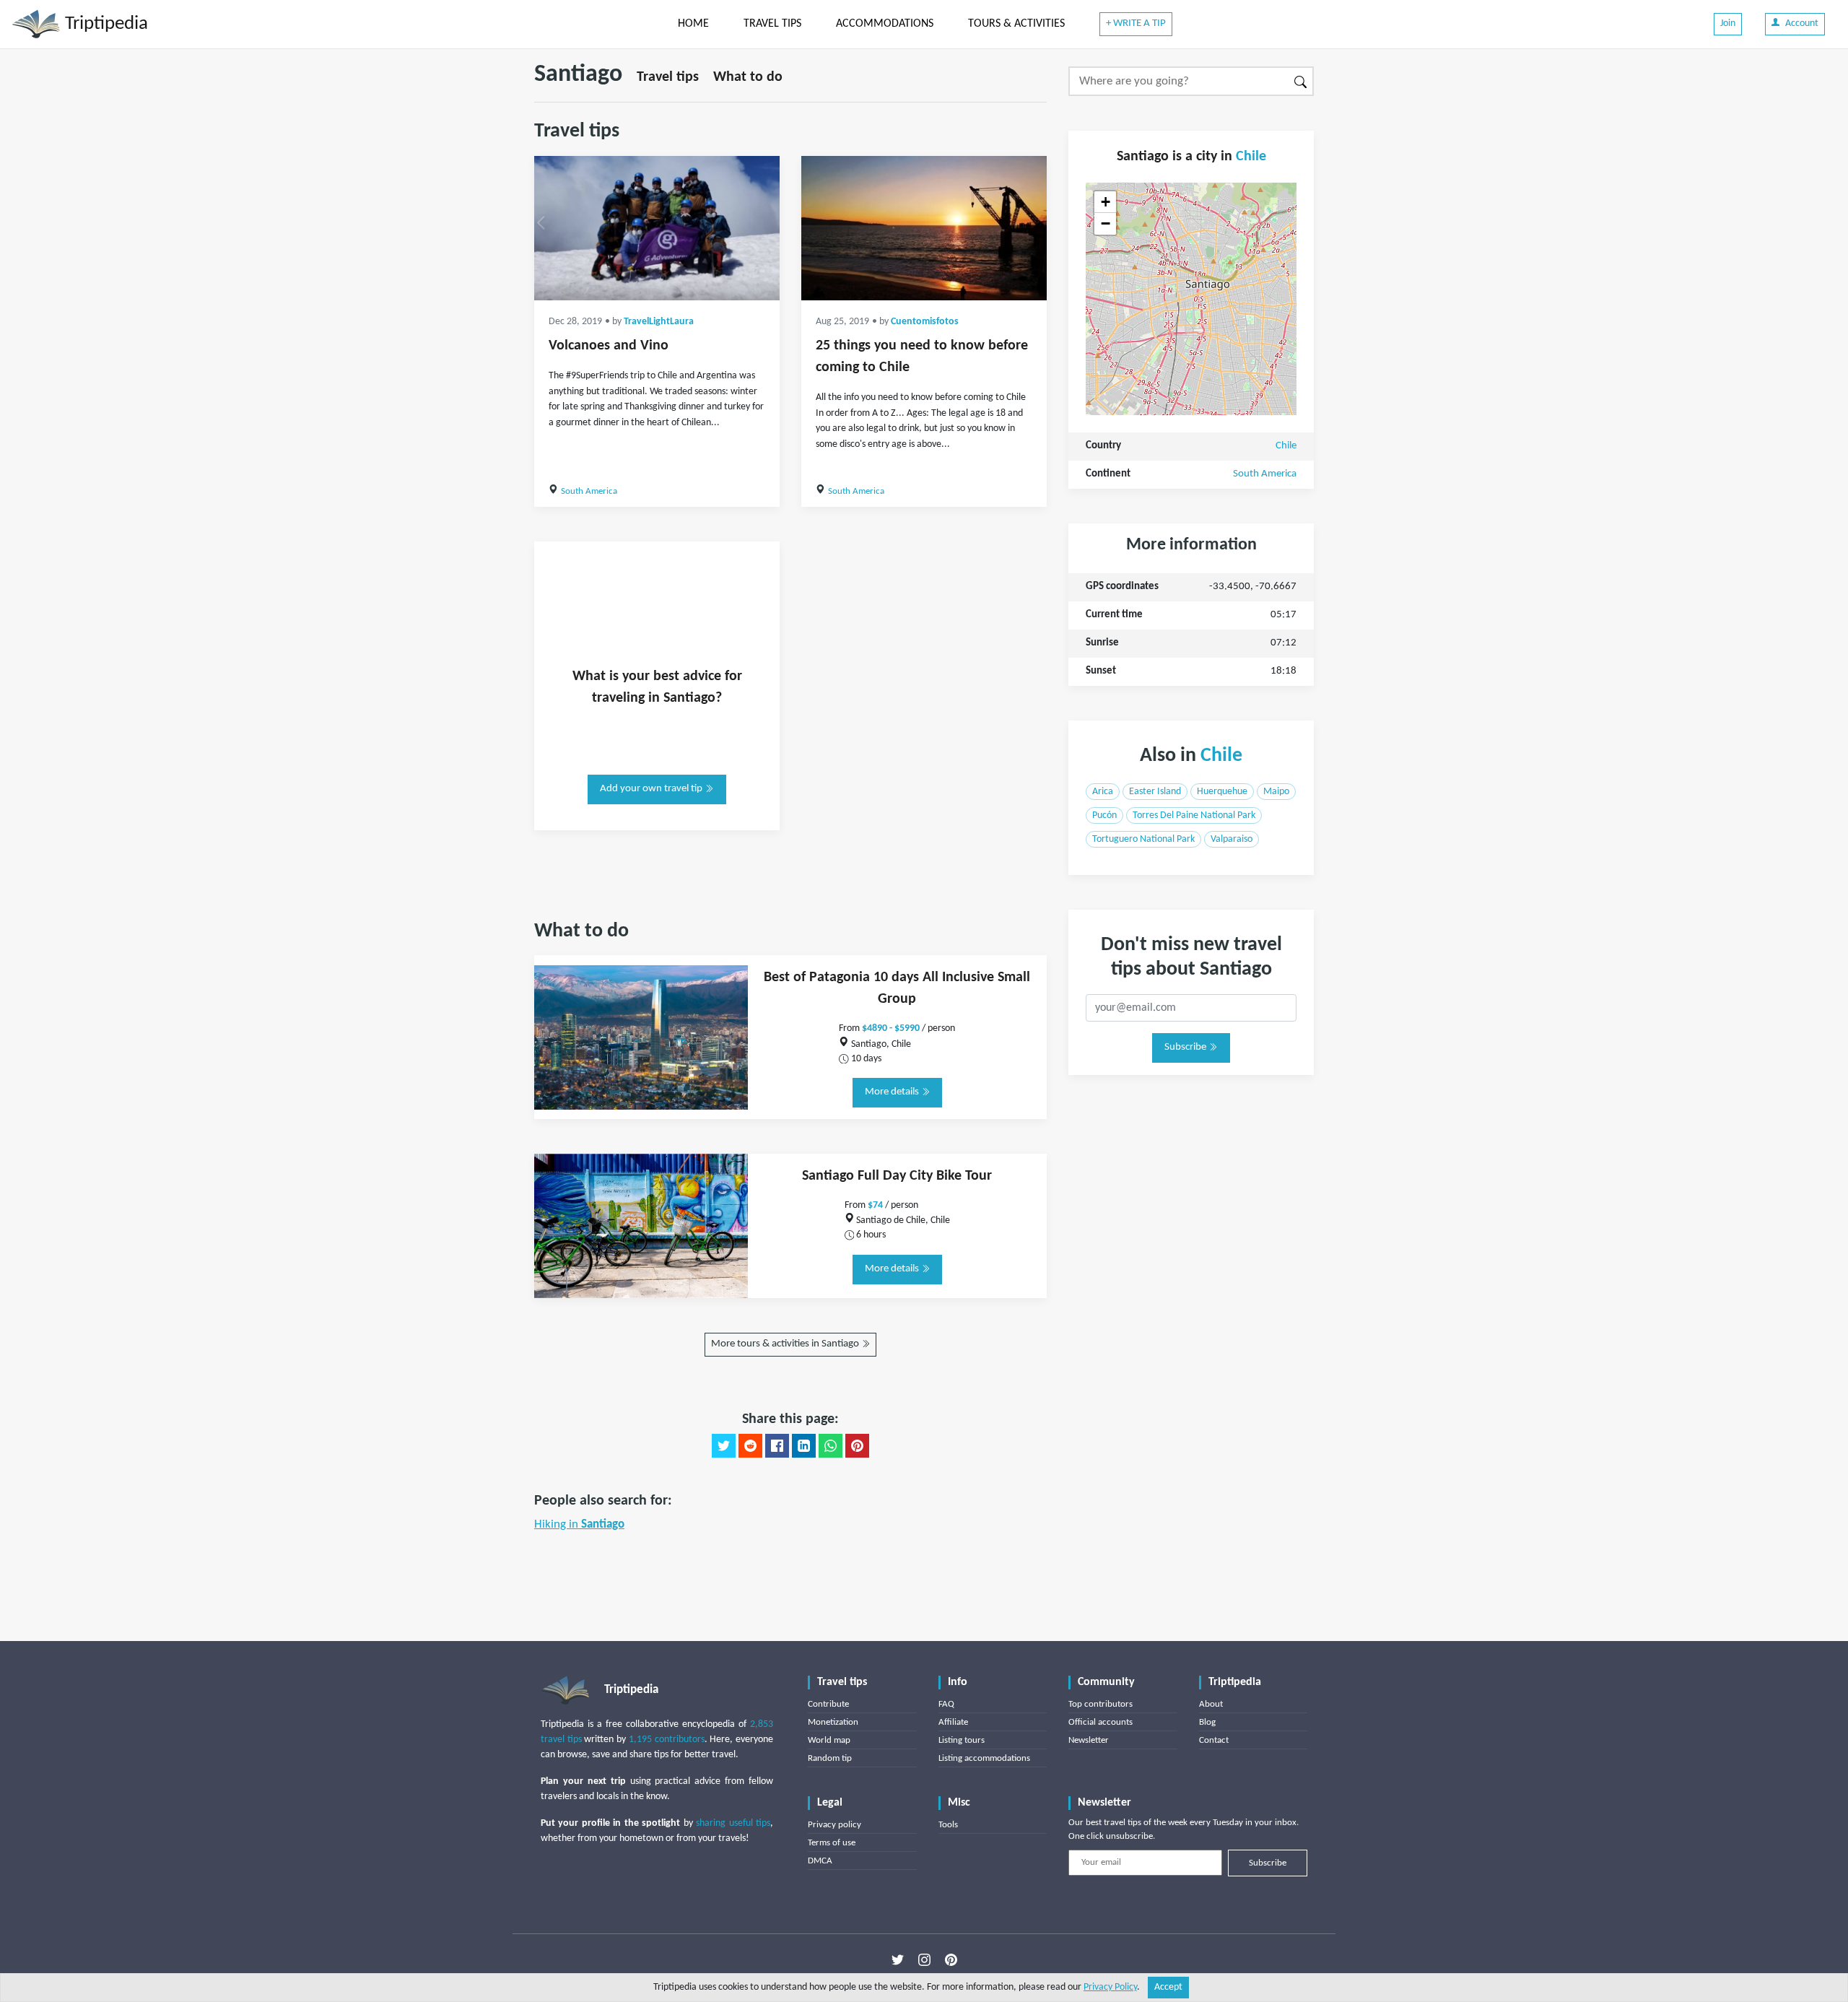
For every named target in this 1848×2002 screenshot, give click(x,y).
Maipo (1276, 792)
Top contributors (1100, 1704)
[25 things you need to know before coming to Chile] (924, 228)
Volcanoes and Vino (609, 346)
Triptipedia (104, 24)
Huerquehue (1222, 792)
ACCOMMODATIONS (885, 24)
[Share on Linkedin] (804, 1446)
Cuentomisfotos (925, 322)
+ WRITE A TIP (1136, 23)
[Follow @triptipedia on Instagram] (924, 1959)
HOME (693, 24)
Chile (1251, 157)
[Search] (1301, 81)
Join (1728, 23)
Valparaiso (1232, 839)
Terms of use (832, 1843)
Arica (1103, 792)
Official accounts (1100, 1722)
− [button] (1106, 223)
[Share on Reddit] (750, 1446)
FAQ (946, 1704)
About (1211, 1704)
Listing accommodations (984, 1758)
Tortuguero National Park (1143, 839)
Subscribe (1186, 1047)
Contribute (828, 1704)
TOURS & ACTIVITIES (1016, 24)
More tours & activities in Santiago (786, 1344)
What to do (748, 77)
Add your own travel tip (652, 789)
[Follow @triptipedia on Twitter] (898, 1959)
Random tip (830, 1758)
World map (829, 1740)
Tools (948, 1825)
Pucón (1104, 815)
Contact (1214, 1740)
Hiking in (579, 1524)
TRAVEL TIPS (772, 24)
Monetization (833, 1722)
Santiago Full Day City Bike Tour (897, 1176)
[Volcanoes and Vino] (657, 228)
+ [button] (1106, 202)
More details (893, 1092)
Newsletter (1089, 1740)
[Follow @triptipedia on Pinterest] (951, 1959)
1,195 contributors (667, 1740)
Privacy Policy (1110, 1987)
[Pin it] (857, 1446)
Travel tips (668, 77)
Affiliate (953, 1722)
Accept (1168, 1987)
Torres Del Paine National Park (1194, 815)
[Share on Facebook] (777, 1446)
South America (589, 491)
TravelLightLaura (659, 322)
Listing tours (962, 1740)
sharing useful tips (733, 1823)
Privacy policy (834, 1825)
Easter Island (1155, 792)
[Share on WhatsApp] (831, 1446)
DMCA (820, 1861)
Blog (1207, 1722)
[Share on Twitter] (724, 1446)
